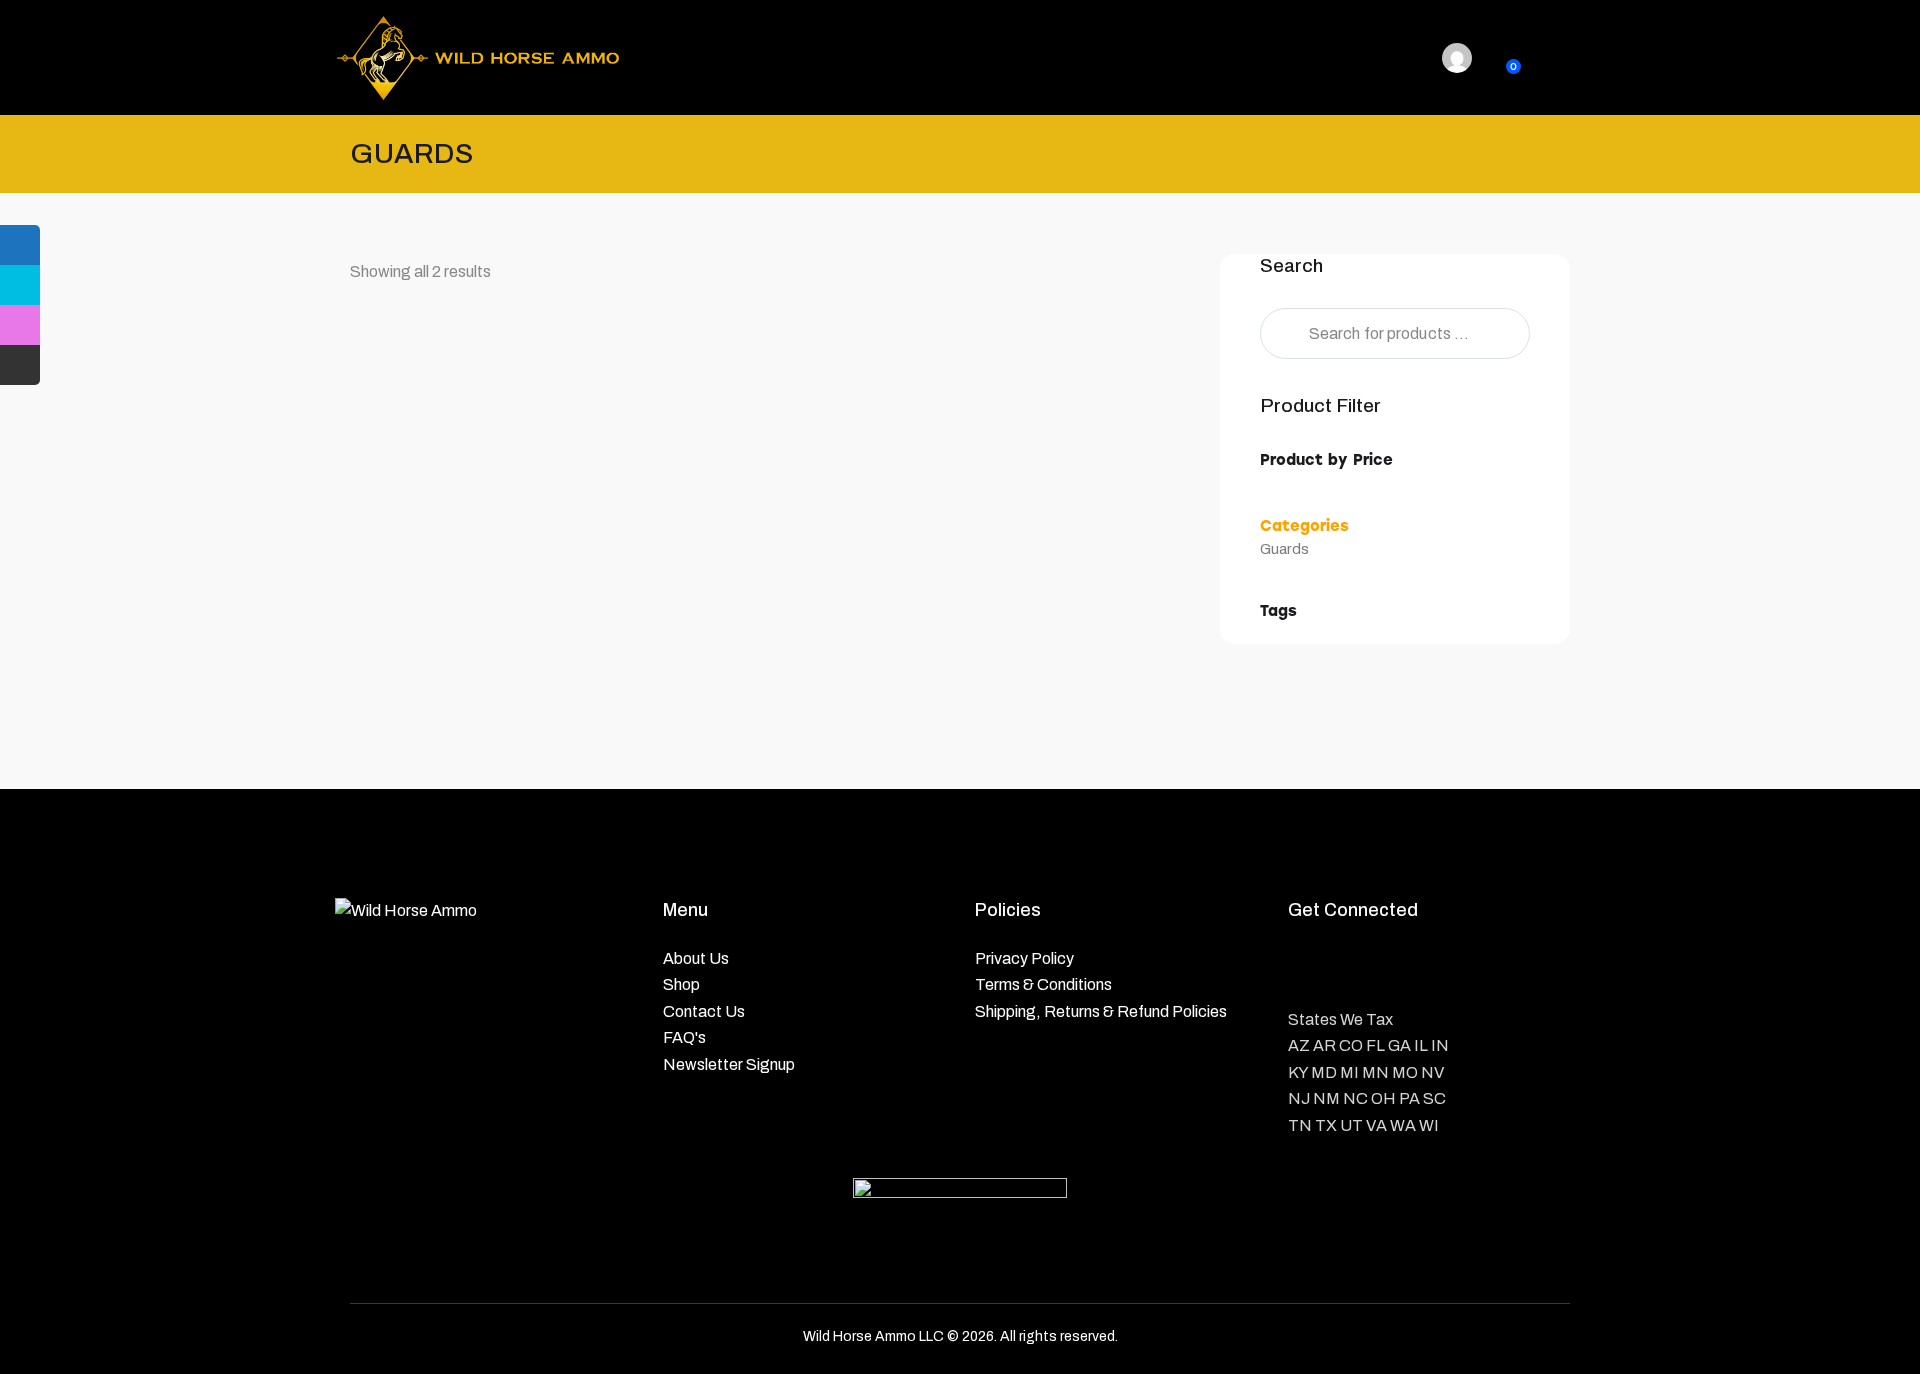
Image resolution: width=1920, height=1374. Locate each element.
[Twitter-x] (1360, 968)
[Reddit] (1460, 968)
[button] (424, 462)
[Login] (1457, 58)
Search (1281, 333)
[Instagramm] (1410, 968)
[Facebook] (1310, 968)
